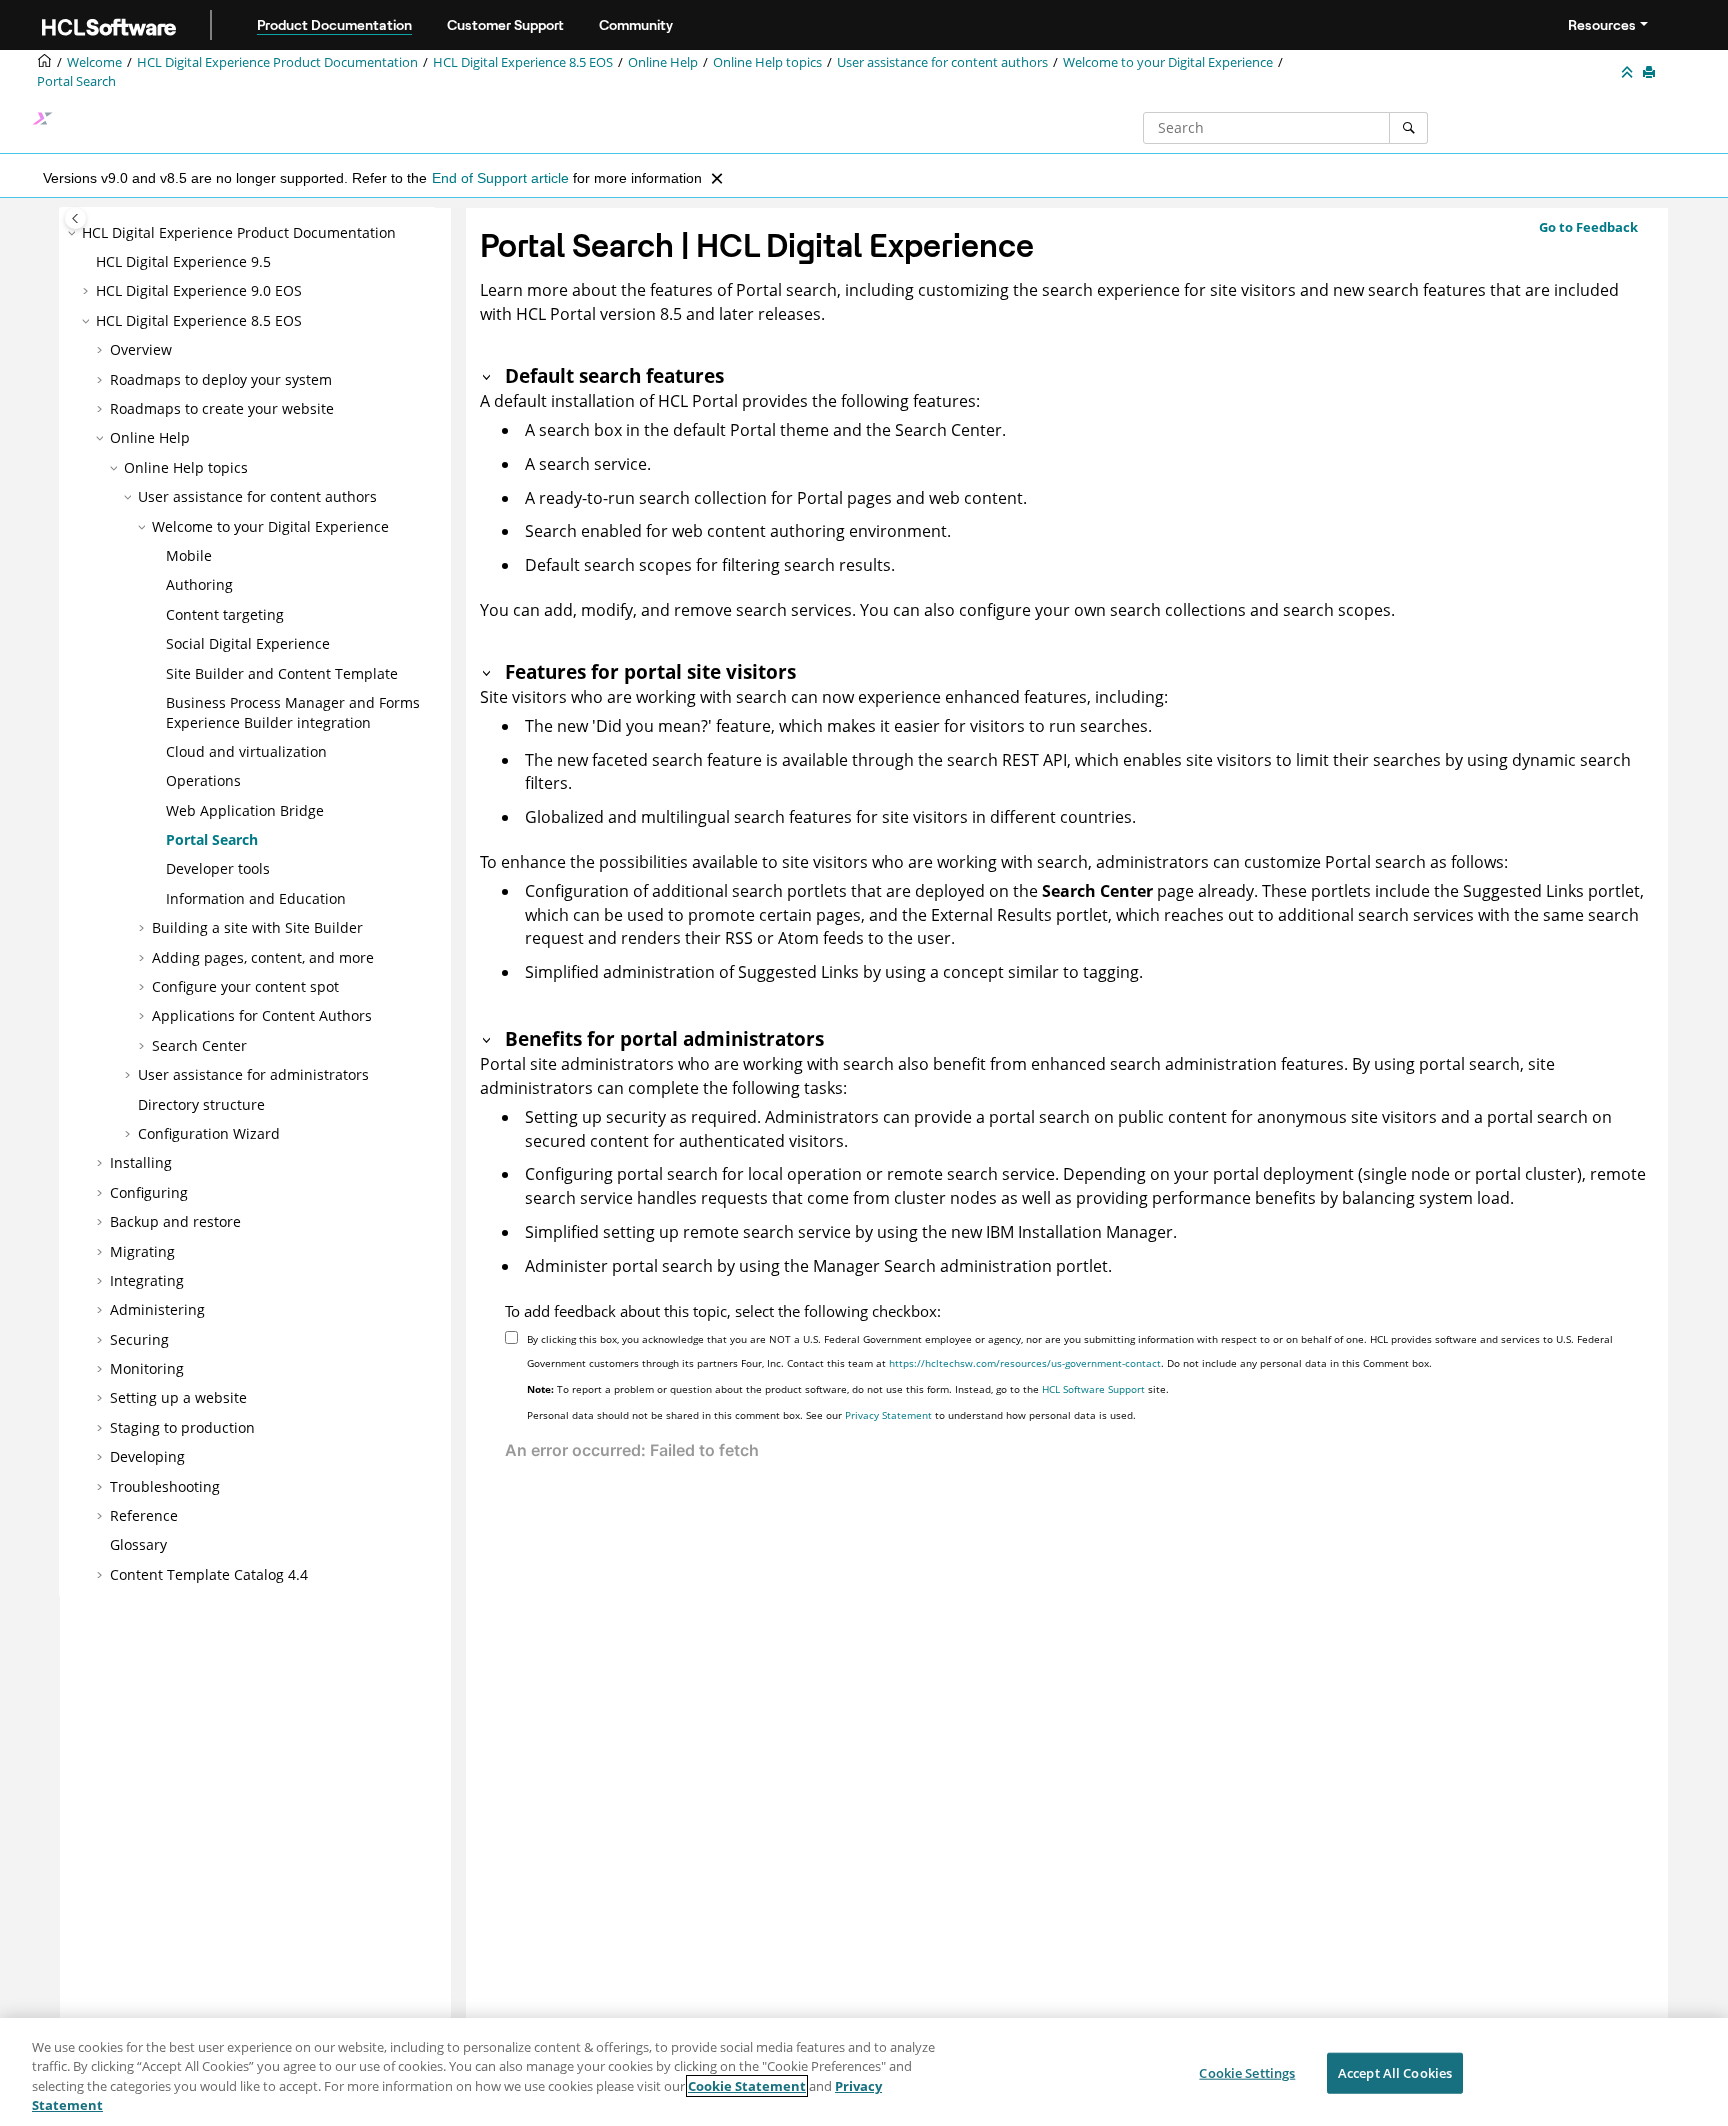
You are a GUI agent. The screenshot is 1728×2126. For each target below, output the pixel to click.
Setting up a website (178, 1397)
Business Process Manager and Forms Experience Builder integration (293, 712)
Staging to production (182, 1427)
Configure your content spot (245, 986)
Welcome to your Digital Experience (1168, 62)
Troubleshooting (165, 1486)
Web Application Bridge (245, 810)
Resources (1602, 25)
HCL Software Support (1093, 1389)
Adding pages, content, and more (263, 957)
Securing (139, 1339)
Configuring (149, 1192)
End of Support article (500, 178)
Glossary (138, 1544)
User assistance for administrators (253, 1074)
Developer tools (218, 868)
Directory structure (201, 1104)
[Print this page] (1651, 73)
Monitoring (147, 1368)
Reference (144, 1515)
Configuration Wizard (209, 1133)
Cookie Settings (1247, 2073)
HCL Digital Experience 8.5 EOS (523, 62)
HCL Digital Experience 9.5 (183, 261)
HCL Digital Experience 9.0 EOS (199, 290)
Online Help (663, 62)
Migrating (142, 1251)
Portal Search (76, 81)
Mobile (189, 555)
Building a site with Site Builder (257, 927)
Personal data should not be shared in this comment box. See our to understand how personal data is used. (831, 1415)
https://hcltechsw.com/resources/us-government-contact (1025, 1363)
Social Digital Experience (248, 643)
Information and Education (256, 898)
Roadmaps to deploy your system (221, 379)
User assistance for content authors (942, 62)
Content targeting (225, 614)
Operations (203, 780)
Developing (147, 1456)
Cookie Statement (747, 2086)
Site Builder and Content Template (282, 673)
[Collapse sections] (1629, 73)
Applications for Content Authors (262, 1015)
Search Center (199, 1045)
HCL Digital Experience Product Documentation (277, 62)
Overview (141, 349)
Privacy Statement (888, 1415)
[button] (74, 233)
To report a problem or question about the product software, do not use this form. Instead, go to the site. (848, 1389)
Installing (141, 1162)
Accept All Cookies (1395, 2073)
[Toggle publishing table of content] (75, 218)
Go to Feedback (1588, 227)
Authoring (199, 584)
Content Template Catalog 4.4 (209, 1574)
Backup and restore (175, 1221)
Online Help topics (767, 62)
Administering (157, 1309)
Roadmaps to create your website (222, 408)
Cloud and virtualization (246, 751)
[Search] (1408, 128)
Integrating (147, 1280)
